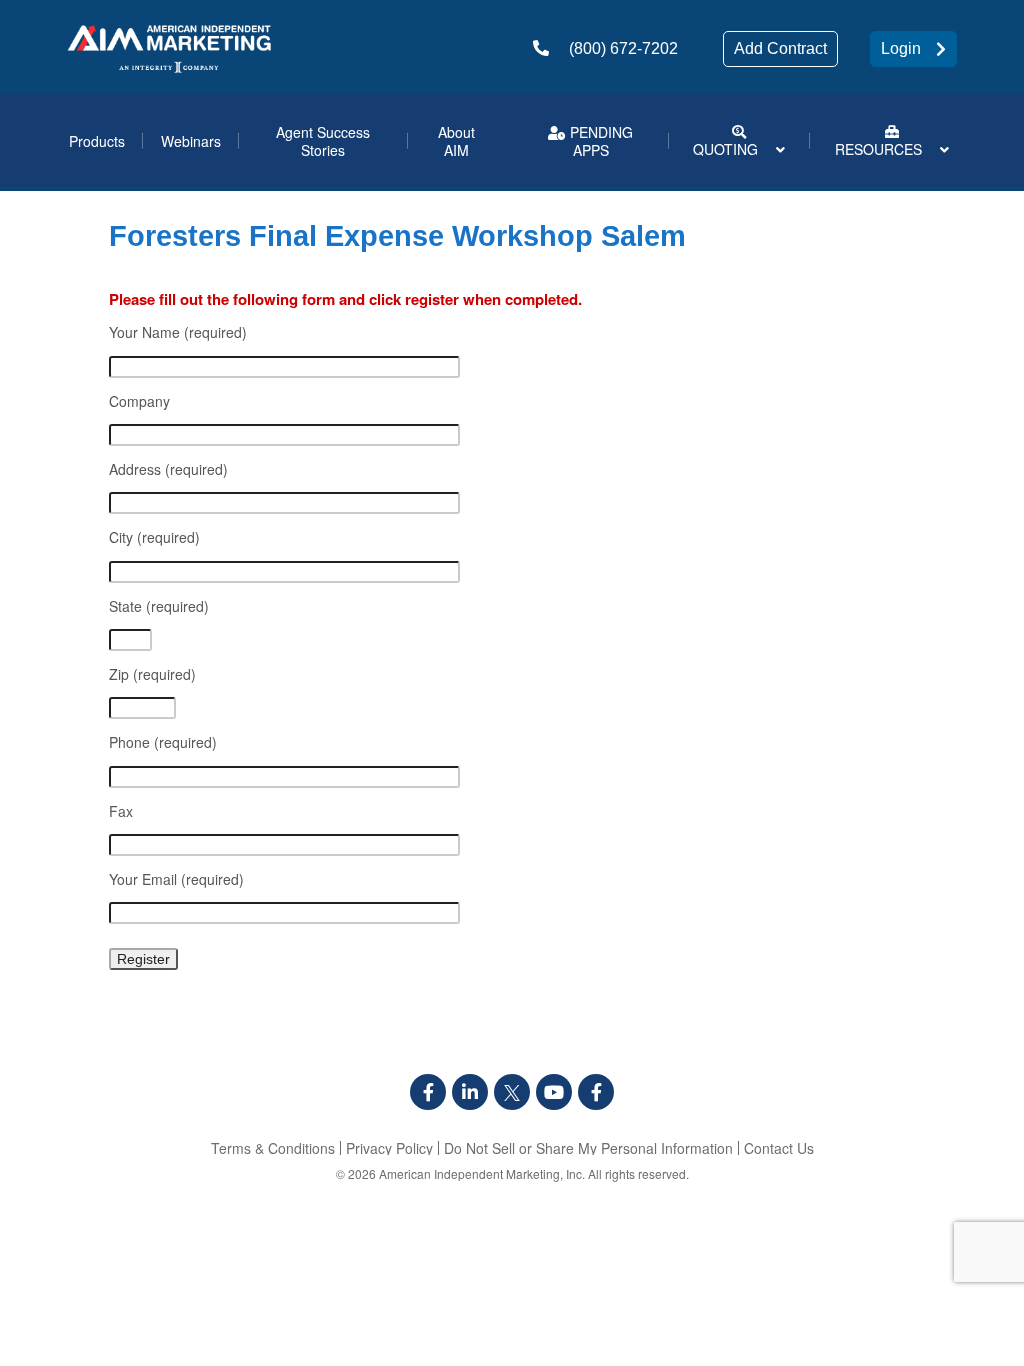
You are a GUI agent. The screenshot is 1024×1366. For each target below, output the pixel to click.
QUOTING (725, 149)
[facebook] (428, 1092)
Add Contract (780, 48)
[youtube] (554, 1092)
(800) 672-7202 (623, 48)
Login (901, 48)
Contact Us (779, 1148)
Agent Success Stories (323, 141)
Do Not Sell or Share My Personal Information (588, 1148)
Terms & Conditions (273, 1148)
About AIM (456, 141)
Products (97, 141)
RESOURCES (878, 149)
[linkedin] (470, 1092)
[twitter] (512, 1092)
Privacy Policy (389, 1148)
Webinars (191, 141)
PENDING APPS (599, 141)
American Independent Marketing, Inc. (482, 1173)
